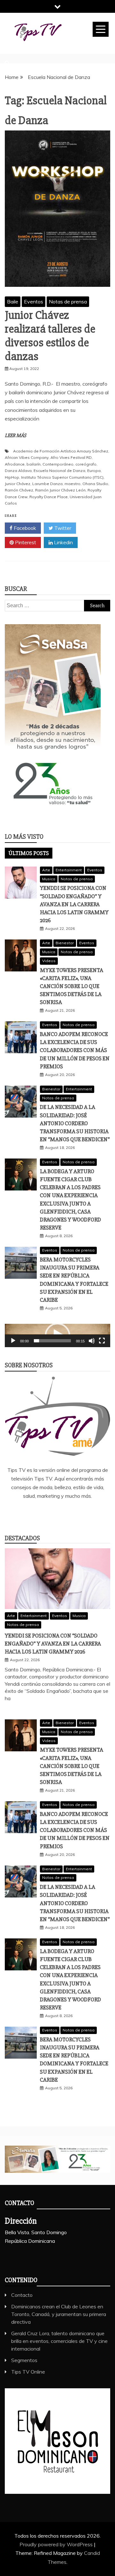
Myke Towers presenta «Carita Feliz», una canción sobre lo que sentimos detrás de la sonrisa (72, 986)
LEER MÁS (15, 436)
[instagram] (67, 1513)
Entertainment (69, 870)
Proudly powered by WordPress (57, 2544)
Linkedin (63, 542)
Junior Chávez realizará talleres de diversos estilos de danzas (50, 336)
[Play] (13, 1341)
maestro (73, 484)
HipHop (12, 477)
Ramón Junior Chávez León (60, 490)
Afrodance (15, 464)
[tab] (29, 853)
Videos (49, 961)
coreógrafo (86, 464)
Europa (94, 471)
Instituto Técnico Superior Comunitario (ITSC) (62, 477)
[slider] (52, 1341)
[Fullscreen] (102, 1341)
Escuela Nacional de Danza (59, 471)
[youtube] (86, 1513)
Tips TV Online (28, 2372)
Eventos (34, 302)
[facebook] (29, 1513)
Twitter (62, 528)
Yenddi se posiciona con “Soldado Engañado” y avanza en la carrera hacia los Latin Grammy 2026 (74, 904)
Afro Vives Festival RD (71, 457)
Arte (46, 870)
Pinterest (25, 542)
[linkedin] (48, 1513)
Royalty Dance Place (49, 497)
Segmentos (24, 2360)
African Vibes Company (27, 457)
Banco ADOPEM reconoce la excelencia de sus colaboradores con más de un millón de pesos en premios (75, 1050)
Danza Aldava (18, 471)
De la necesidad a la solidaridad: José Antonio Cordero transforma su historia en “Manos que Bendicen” (75, 1123)
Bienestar (65, 943)
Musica (49, 879)
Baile (13, 302)
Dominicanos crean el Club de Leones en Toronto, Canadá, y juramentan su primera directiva (59, 2314)
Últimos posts (29, 853)
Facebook (24, 528)
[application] (57, 1335)
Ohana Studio (95, 484)
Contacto (22, 2295)
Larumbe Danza (47, 484)
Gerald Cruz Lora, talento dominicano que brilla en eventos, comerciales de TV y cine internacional (59, 2341)
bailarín (34, 464)
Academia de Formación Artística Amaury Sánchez (61, 451)
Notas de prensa (68, 302)
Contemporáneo (58, 464)
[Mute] (92, 1341)
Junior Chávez (18, 484)
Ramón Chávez (19, 490)
